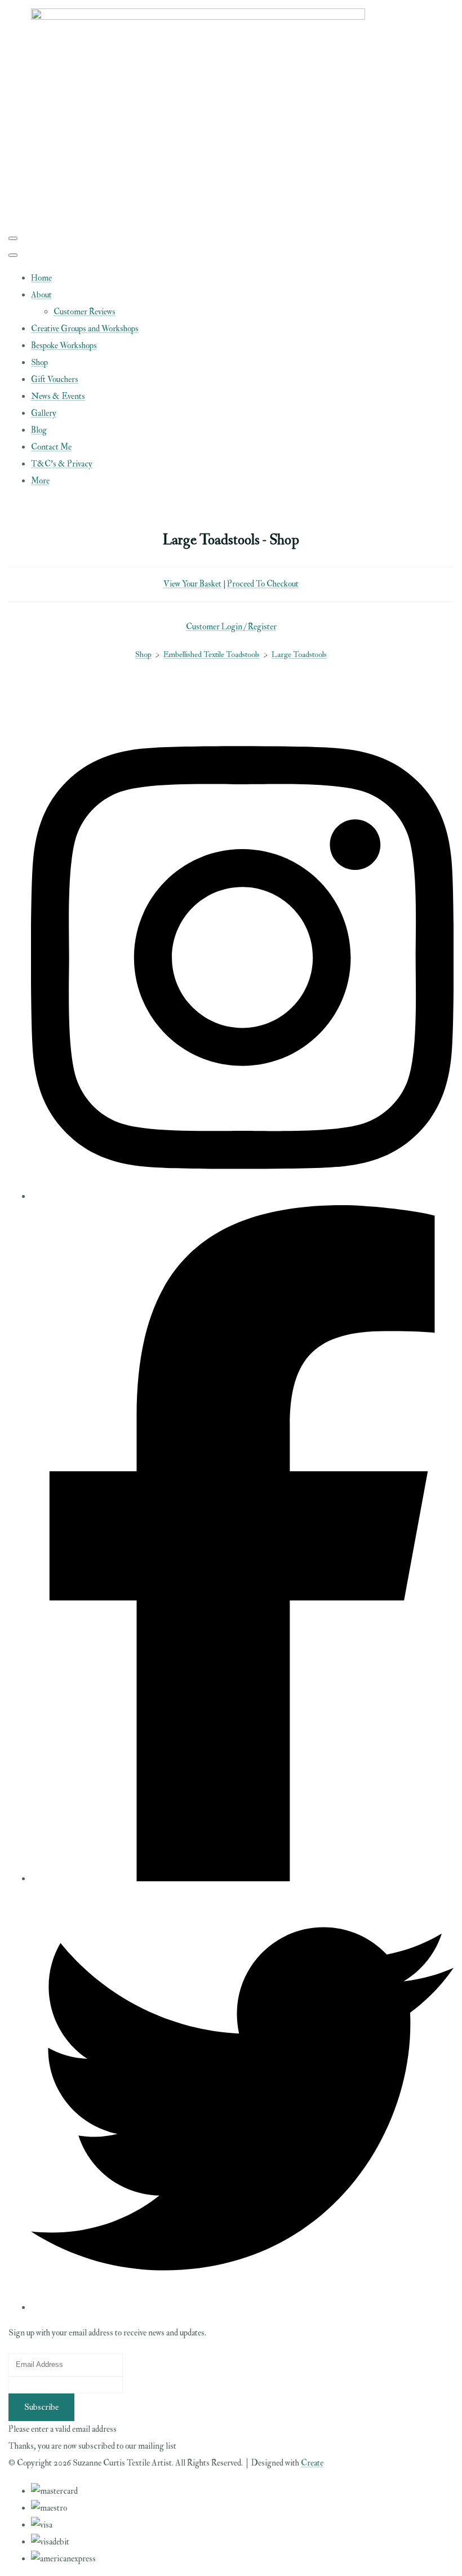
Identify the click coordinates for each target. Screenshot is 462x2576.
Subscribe (41, 2407)
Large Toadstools (299, 654)
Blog (39, 430)
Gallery (44, 413)
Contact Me (51, 447)
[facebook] (242, 1879)
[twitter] (242, 2308)
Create (312, 2463)
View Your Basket (192, 584)
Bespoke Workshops (64, 346)
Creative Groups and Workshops (85, 329)
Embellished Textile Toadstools (212, 654)
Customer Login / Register (231, 627)
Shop (39, 363)
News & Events (58, 396)
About (41, 295)
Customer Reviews (85, 312)
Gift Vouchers (55, 379)
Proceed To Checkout (263, 584)
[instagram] (242, 1196)
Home (41, 278)
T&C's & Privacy (62, 464)
